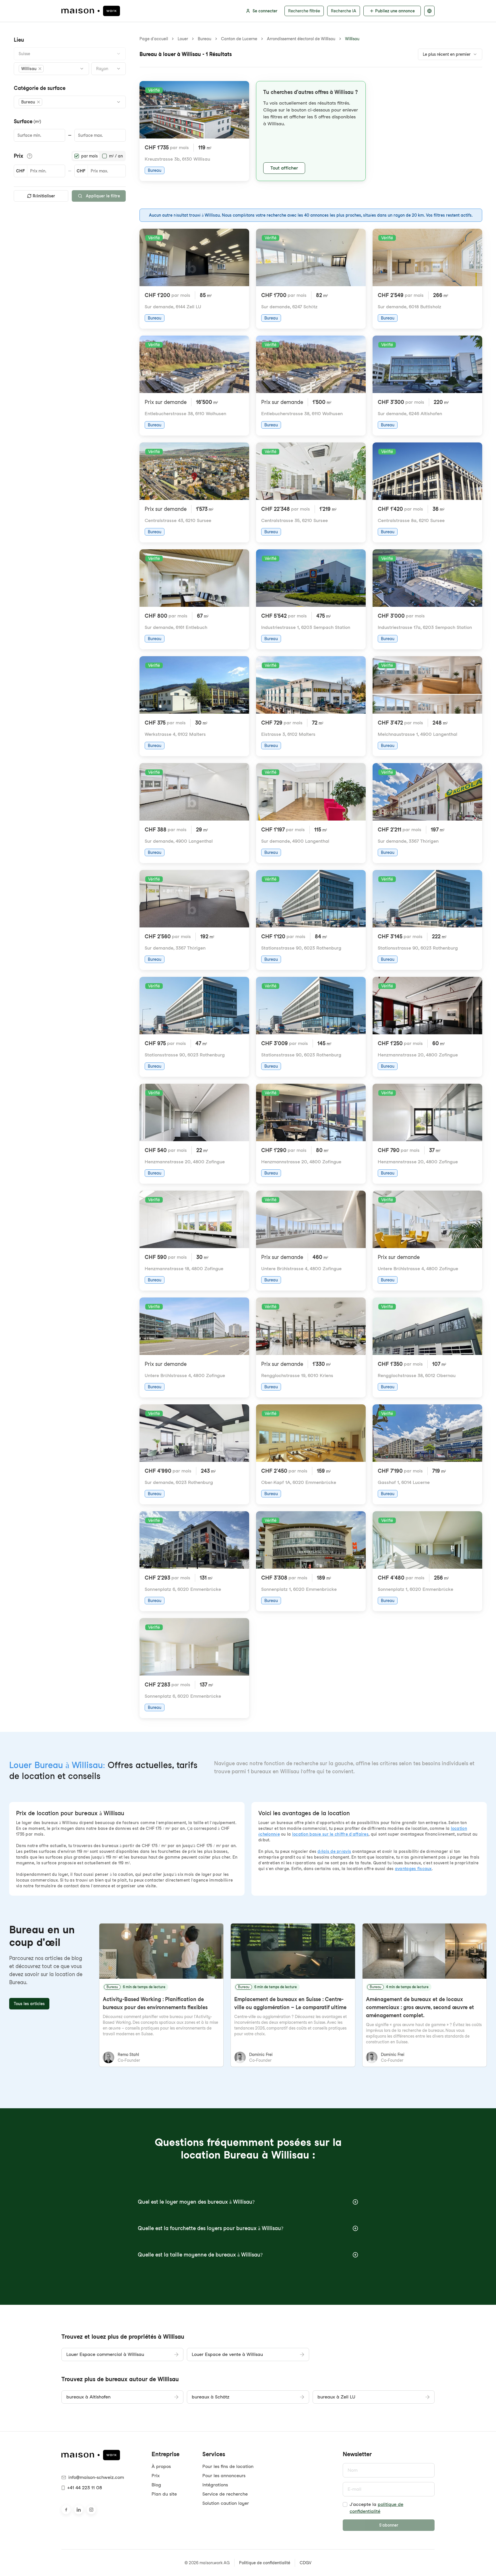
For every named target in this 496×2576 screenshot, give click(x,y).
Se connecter (265, 11)
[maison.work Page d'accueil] (91, 11)
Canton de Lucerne (239, 39)
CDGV (306, 2563)
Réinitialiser (44, 196)
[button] (31, 69)
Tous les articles (29, 2004)
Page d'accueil (154, 39)
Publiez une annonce (395, 11)
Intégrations (215, 2485)
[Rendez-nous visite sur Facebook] (66, 2510)
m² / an (116, 156)
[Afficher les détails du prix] (30, 156)
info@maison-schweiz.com (96, 2477)
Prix (156, 2476)
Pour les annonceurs (224, 2476)
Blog (156, 2485)
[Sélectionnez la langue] (429, 11)
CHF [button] (20, 171)
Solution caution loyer (226, 2503)
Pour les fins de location (228, 2466)
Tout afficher (284, 168)
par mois (89, 156)
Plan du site (164, 2494)
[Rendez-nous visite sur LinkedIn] (79, 2510)
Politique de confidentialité (265, 2563)
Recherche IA (344, 11)
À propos (161, 2466)
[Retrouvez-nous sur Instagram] (91, 2510)
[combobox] (70, 54)
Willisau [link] (352, 39)
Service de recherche (225, 2494)
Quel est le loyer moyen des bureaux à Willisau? (196, 2202)
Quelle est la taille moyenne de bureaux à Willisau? (200, 2255)
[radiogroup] (99, 156)
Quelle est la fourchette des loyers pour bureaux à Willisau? (211, 2228)
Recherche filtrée (304, 11)
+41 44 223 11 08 (85, 2488)
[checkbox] (345, 2504)
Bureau (205, 39)
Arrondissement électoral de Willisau (301, 39)
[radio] (77, 156)
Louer (183, 39)
